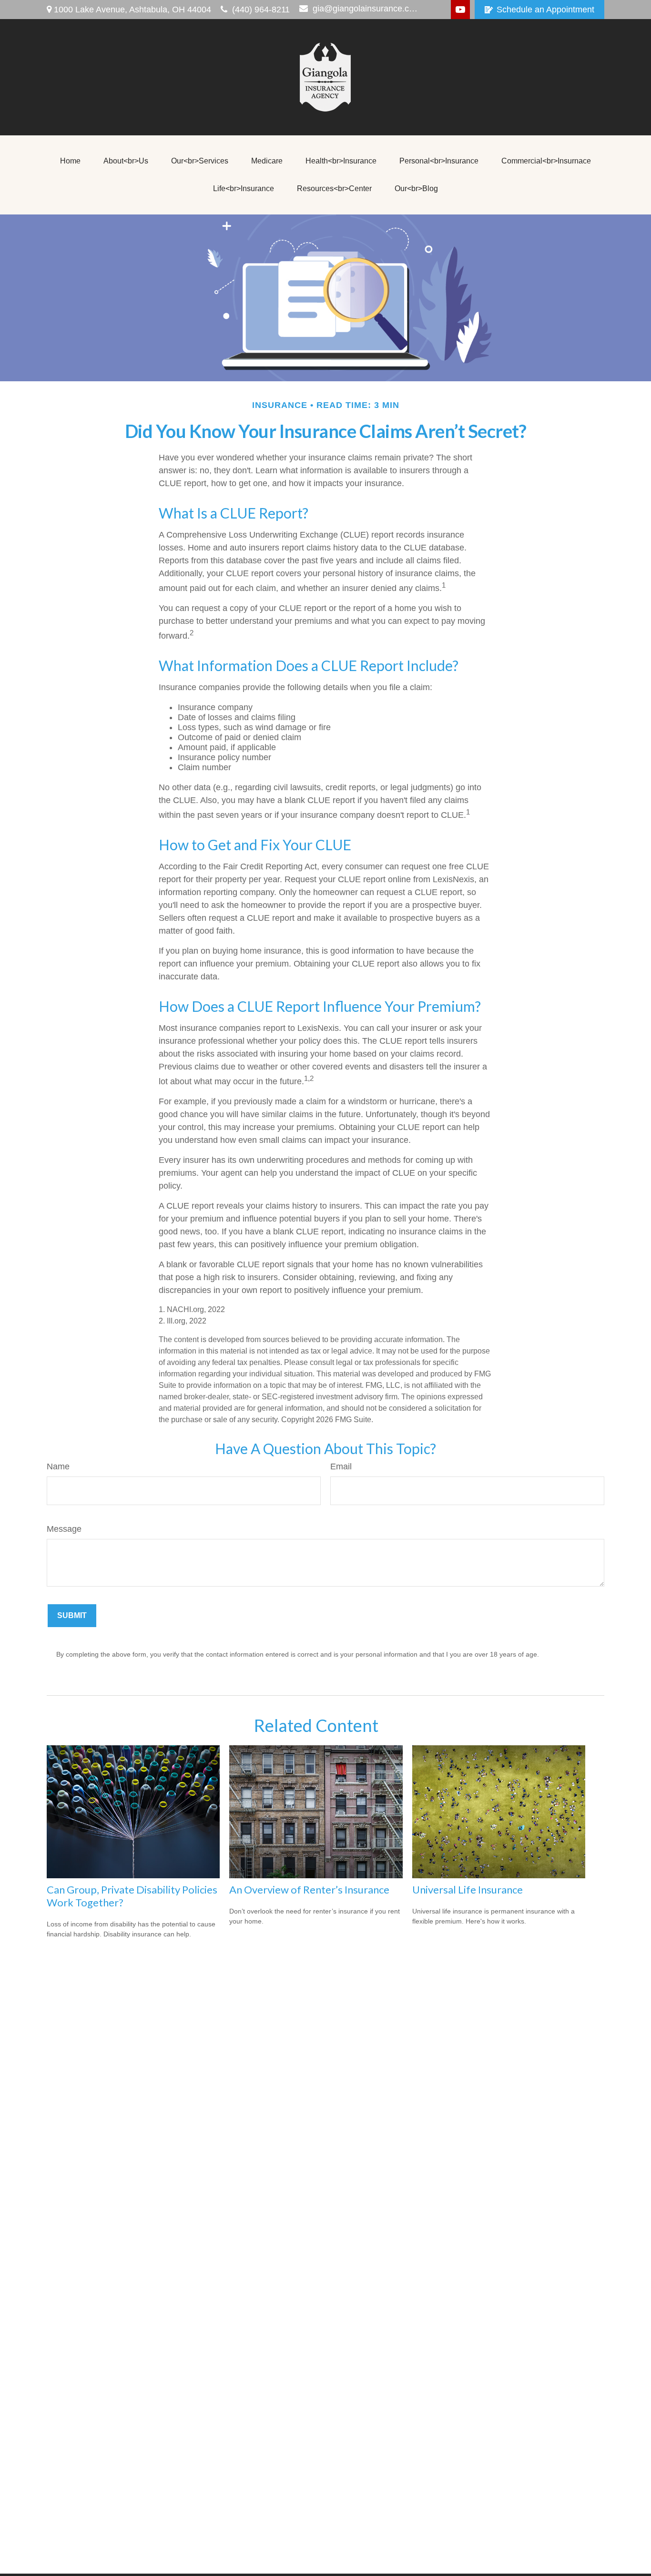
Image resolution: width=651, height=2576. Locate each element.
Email (341, 1466)
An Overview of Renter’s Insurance (309, 1889)
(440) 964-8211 (261, 10)
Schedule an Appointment (545, 10)
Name (58, 1466)
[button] (70, 161)
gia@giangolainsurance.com (366, 9)
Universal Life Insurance (468, 1889)
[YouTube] (460, 10)
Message (64, 1529)
